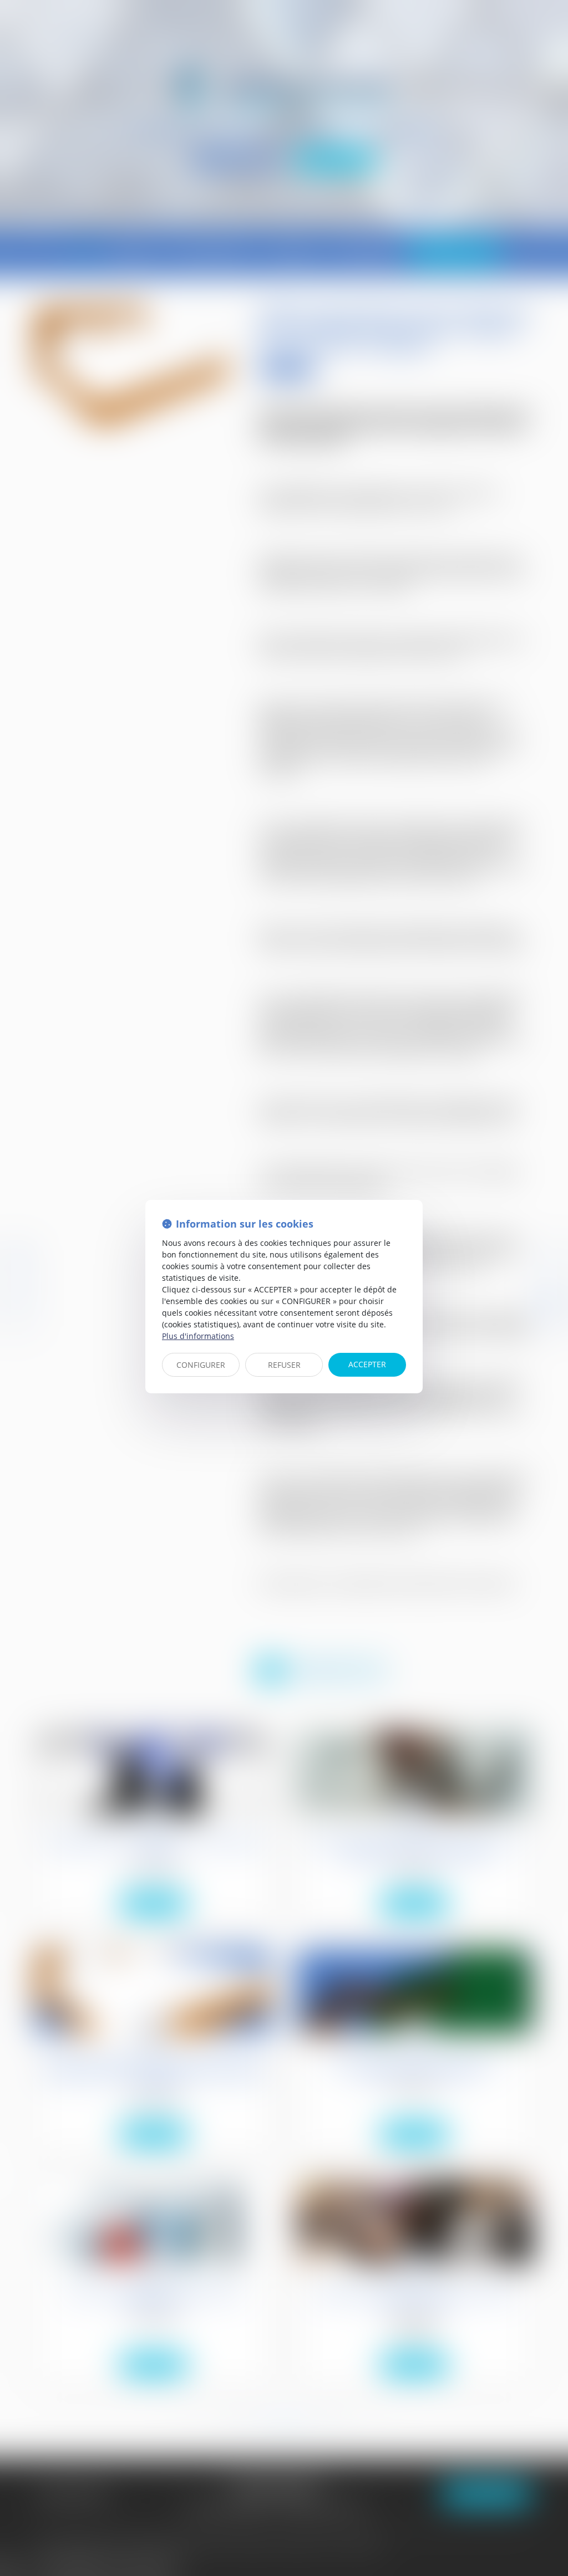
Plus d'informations (198, 1336)
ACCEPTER (367, 1364)
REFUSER (284, 1365)
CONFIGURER (201, 1365)
